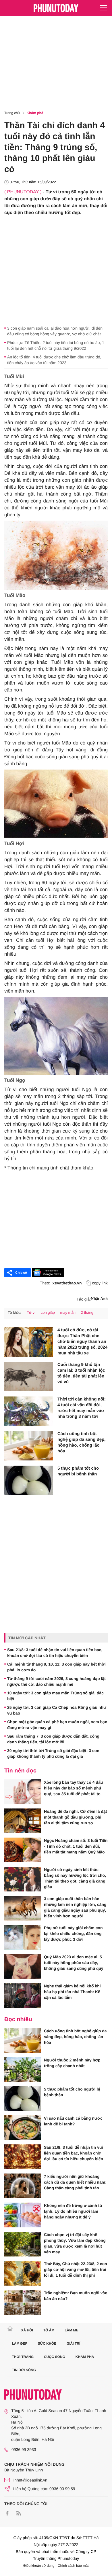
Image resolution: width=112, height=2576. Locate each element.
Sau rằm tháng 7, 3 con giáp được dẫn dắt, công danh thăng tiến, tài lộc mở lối (53, 1739)
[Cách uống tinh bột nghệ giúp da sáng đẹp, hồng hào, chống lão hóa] (29, 1446)
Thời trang (23, 2357)
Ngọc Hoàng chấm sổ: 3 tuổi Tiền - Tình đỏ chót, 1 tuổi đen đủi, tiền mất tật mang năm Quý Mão (76, 1846)
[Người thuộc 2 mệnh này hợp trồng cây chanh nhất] (23, 2070)
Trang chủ (12, 113)
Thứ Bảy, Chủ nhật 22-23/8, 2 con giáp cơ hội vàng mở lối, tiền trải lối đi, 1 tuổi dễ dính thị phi (76, 2269)
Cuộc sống (55, 2357)
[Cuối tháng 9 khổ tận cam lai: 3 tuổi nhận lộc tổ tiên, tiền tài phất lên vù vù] (29, 1377)
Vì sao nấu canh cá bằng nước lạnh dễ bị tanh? (73, 2121)
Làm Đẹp (20, 2343)
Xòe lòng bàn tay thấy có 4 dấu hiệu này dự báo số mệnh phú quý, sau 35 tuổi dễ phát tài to (73, 1788)
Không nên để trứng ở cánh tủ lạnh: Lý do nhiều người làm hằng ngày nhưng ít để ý (73, 2211)
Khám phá (35, 113)
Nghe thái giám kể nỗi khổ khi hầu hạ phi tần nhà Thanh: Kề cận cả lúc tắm (72, 1992)
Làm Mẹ (71, 2330)
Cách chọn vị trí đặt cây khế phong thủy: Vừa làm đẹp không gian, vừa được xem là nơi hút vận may (75, 2243)
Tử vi (31, 1312)
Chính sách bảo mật (73, 2566)
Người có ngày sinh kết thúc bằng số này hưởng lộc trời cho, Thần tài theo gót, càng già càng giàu (75, 1878)
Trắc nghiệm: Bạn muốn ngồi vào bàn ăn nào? (76, 2296)
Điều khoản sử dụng (39, 2566)
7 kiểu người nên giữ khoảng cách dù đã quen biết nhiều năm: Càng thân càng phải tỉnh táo (75, 2182)
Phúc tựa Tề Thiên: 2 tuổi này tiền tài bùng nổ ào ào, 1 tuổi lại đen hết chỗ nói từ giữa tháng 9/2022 (56, 345)
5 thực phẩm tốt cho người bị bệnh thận (78, 1471)
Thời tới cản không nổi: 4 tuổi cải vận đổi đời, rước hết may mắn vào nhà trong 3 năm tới (82, 1408)
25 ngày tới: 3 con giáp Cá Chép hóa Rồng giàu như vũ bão (57, 1710)
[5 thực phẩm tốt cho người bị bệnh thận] (29, 1480)
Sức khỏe (47, 2343)
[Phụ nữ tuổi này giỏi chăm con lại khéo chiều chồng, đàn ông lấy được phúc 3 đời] (23, 1937)
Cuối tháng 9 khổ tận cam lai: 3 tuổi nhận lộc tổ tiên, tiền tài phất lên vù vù (81, 1373)
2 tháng (87, 1312)
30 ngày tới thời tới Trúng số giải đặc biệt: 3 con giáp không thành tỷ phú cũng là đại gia (53, 1753)
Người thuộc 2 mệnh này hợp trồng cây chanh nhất (72, 2063)
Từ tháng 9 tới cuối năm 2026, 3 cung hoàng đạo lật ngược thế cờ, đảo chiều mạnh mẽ (56, 1681)
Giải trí (73, 2343)
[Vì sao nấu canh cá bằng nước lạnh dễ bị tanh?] (23, 2128)
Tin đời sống (24, 2370)
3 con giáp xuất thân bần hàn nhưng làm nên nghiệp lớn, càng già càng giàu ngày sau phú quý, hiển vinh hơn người (75, 1907)
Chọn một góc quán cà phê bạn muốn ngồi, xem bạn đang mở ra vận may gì (57, 1725)
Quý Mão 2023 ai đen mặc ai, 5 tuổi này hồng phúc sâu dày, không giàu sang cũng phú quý (74, 1963)
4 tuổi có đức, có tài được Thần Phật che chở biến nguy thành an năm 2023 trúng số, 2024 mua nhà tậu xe (82, 1342)
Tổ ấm (49, 2330)
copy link (100, 1283)
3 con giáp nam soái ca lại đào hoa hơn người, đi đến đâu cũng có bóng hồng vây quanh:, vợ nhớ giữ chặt (55, 331)
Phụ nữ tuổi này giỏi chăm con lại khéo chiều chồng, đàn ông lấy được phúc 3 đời (73, 1934)
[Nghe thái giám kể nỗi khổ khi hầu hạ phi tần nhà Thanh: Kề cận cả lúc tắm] (23, 1995)
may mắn (68, 1312)
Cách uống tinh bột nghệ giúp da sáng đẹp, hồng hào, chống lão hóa (82, 1442)
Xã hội (27, 2330)
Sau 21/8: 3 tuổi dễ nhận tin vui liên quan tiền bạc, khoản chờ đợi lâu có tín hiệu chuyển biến (55, 1653)
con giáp (48, 1312)
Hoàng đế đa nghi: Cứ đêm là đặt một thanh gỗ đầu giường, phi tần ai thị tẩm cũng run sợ (75, 1817)
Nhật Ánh (99, 1299)
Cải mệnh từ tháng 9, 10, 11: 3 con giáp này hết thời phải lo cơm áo (56, 1667)
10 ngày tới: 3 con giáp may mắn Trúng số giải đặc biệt (55, 1696)
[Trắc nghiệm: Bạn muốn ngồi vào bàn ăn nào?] (23, 2302)
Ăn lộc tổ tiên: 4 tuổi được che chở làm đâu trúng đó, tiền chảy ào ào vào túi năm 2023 (54, 360)
